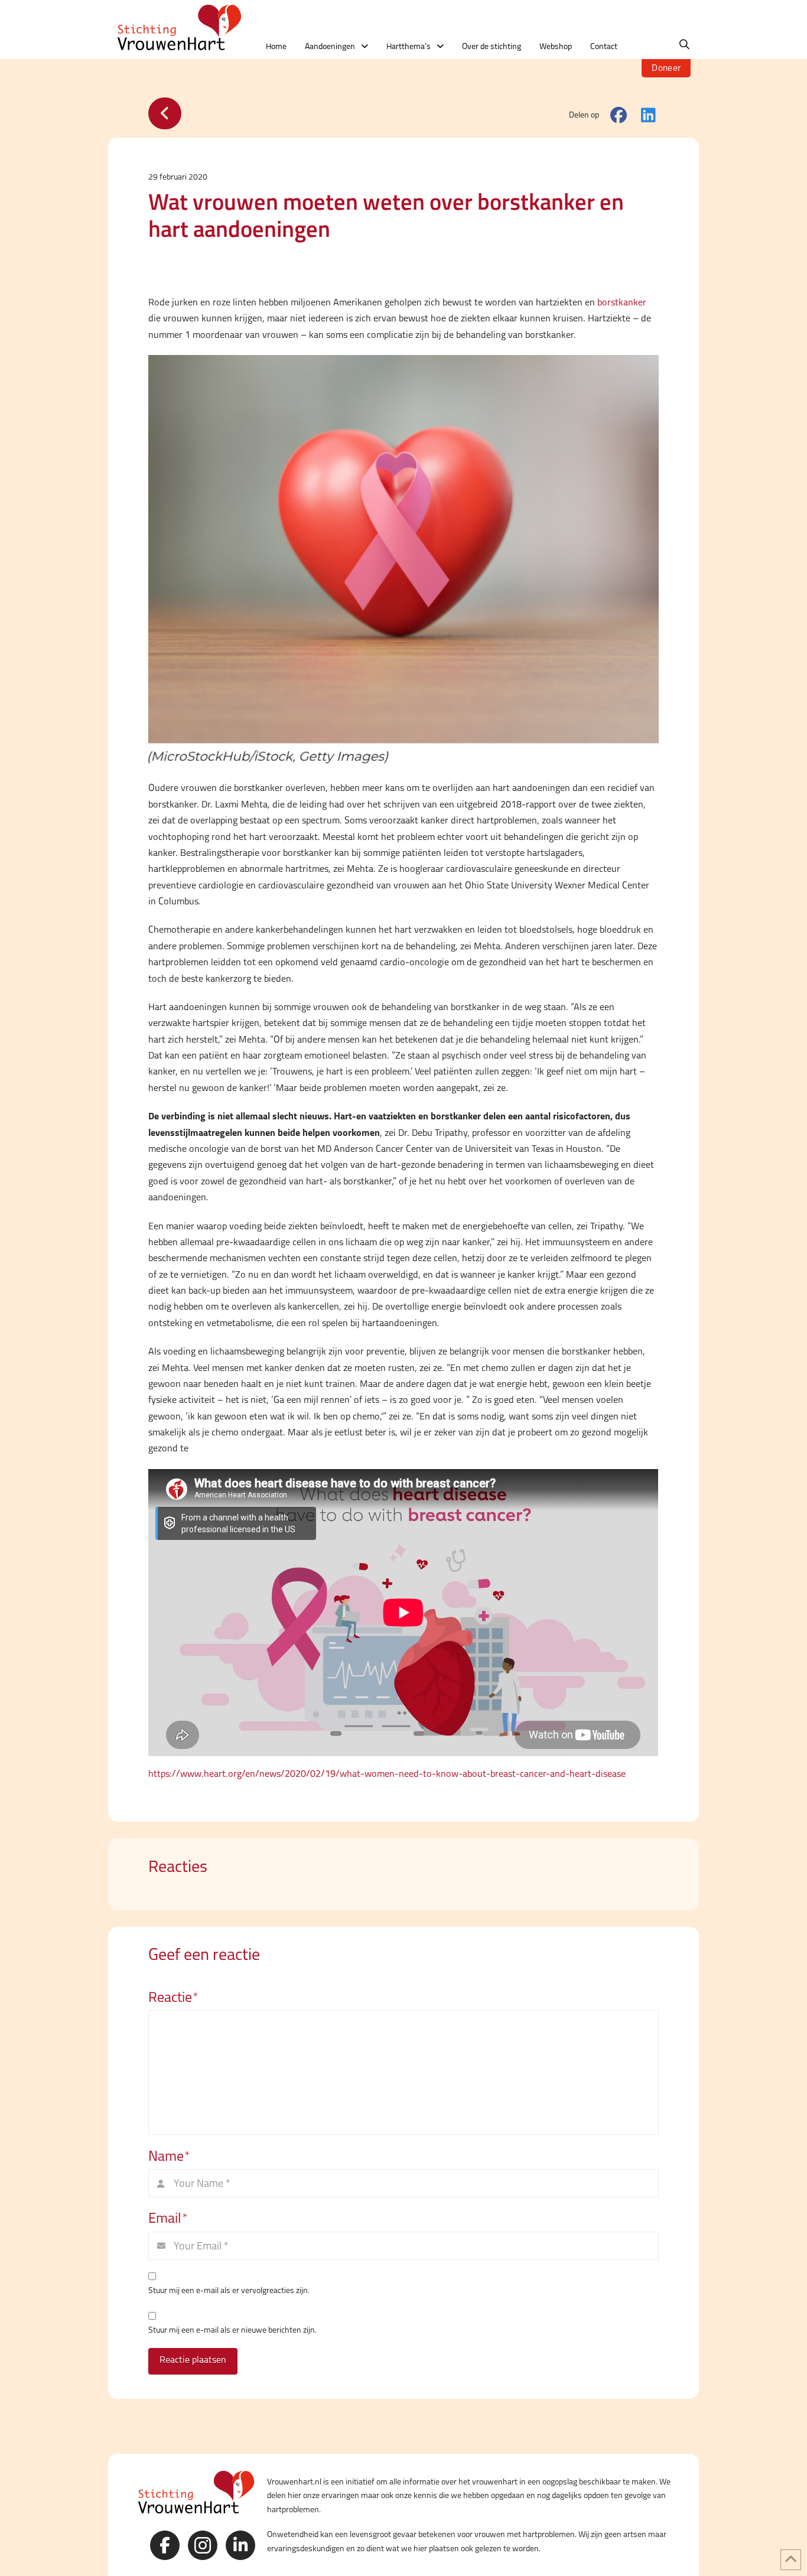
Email (168, 2218)
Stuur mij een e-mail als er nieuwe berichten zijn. (232, 2330)
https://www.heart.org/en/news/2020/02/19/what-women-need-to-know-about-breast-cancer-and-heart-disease (387, 1774)
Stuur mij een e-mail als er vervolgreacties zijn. (229, 2290)
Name (169, 2156)
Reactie (173, 1997)
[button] (684, 45)
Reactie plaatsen (193, 2360)
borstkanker (622, 302)
